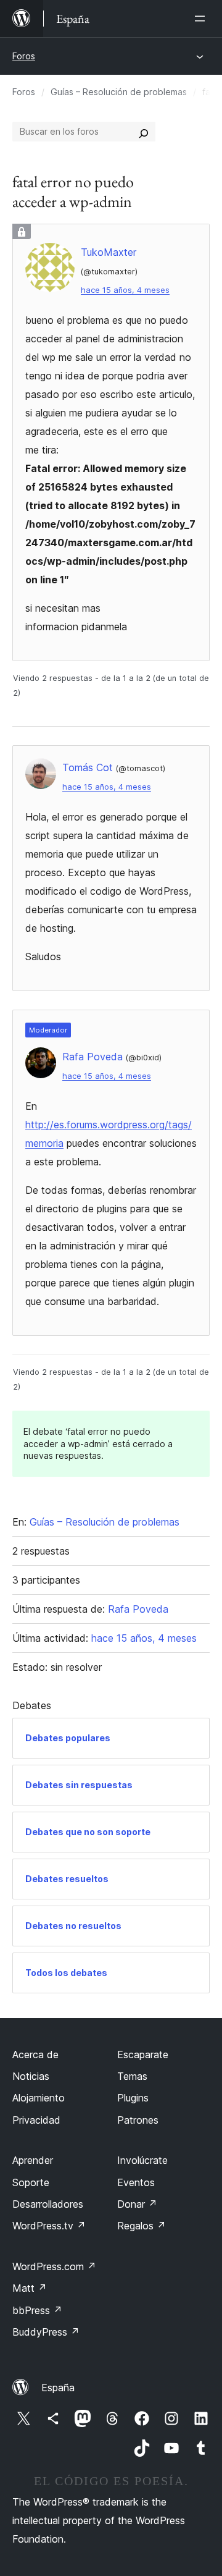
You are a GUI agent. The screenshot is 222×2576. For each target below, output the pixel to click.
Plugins (133, 2098)
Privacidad (36, 2120)
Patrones (138, 2120)
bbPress (37, 2310)
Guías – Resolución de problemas (119, 92)
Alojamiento (39, 2098)
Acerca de (35, 2054)
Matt (30, 2288)
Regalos (142, 2226)
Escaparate (143, 2054)
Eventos (136, 2182)
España (58, 2388)
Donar (137, 2204)
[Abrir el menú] (202, 19)
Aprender (33, 2160)
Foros (24, 56)
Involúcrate (142, 2160)
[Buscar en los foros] (144, 132)
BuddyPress (46, 2332)
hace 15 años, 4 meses (125, 290)
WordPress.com (54, 2266)
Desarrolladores (48, 2204)
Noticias (31, 2076)
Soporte (31, 2182)
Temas (132, 2076)
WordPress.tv (49, 2226)
